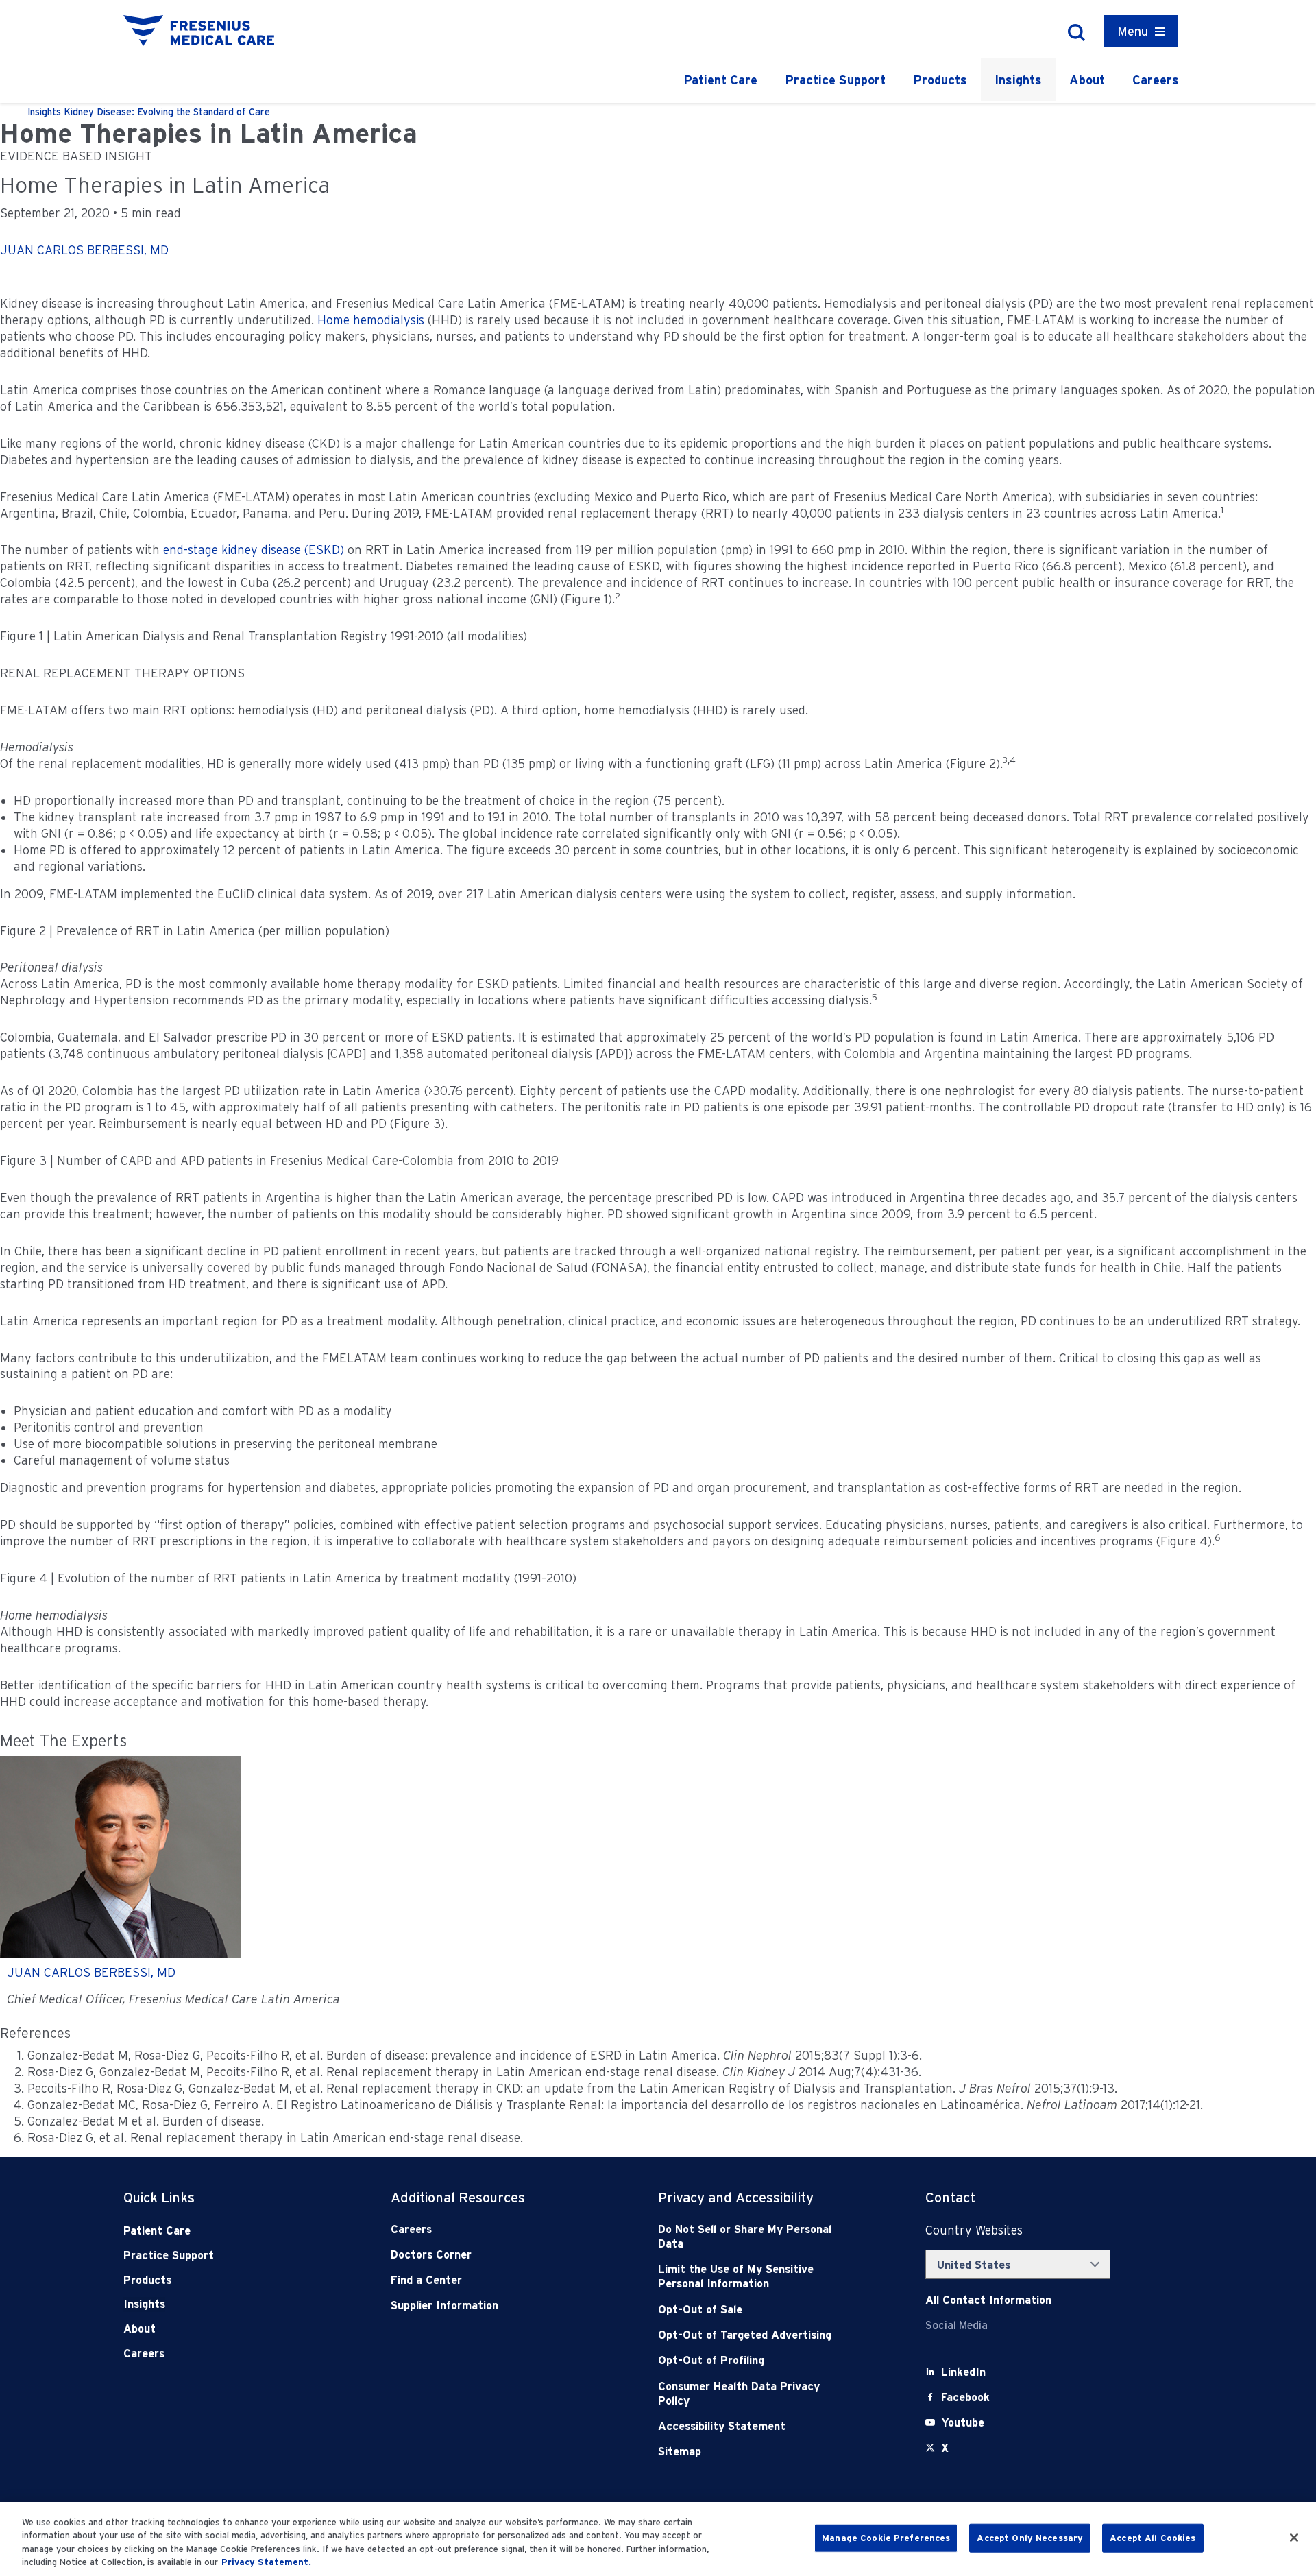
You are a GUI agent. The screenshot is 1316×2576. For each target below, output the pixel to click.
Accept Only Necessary (1030, 2538)
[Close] (1294, 2538)
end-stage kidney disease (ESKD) (254, 550)
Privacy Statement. (266, 2562)
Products (940, 80)
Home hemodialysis (371, 320)
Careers (1156, 80)
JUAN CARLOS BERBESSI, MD (84, 250)
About (1087, 80)
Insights (1018, 80)
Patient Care (720, 80)
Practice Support (835, 80)
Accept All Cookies (1153, 2538)
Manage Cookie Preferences (886, 2538)
